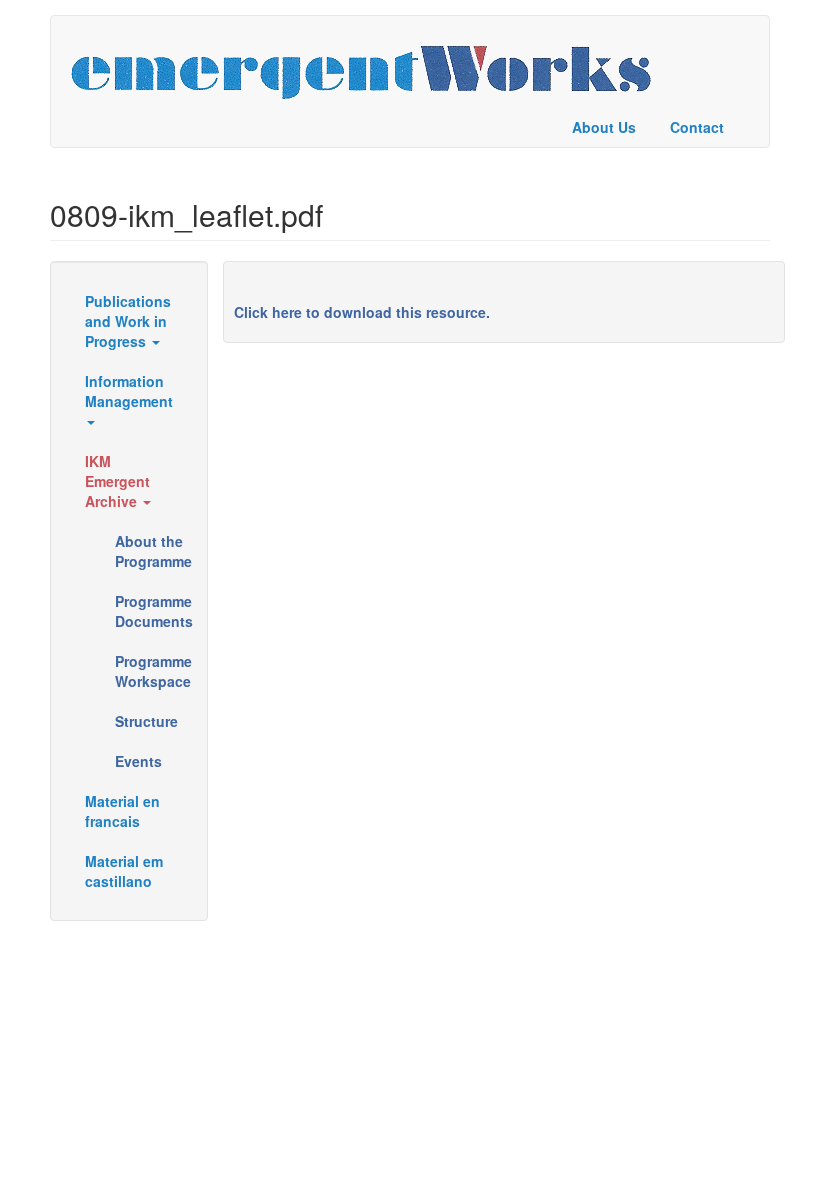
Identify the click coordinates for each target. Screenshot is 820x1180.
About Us (604, 127)
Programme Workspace (153, 671)
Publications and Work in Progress (128, 321)
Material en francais (122, 811)
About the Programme (153, 551)
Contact (697, 127)
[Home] (368, 61)
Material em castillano (124, 871)
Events (138, 761)
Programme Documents (154, 611)
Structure (146, 721)
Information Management (129, 391)
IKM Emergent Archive (117, 481)
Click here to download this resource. (362, 312)
